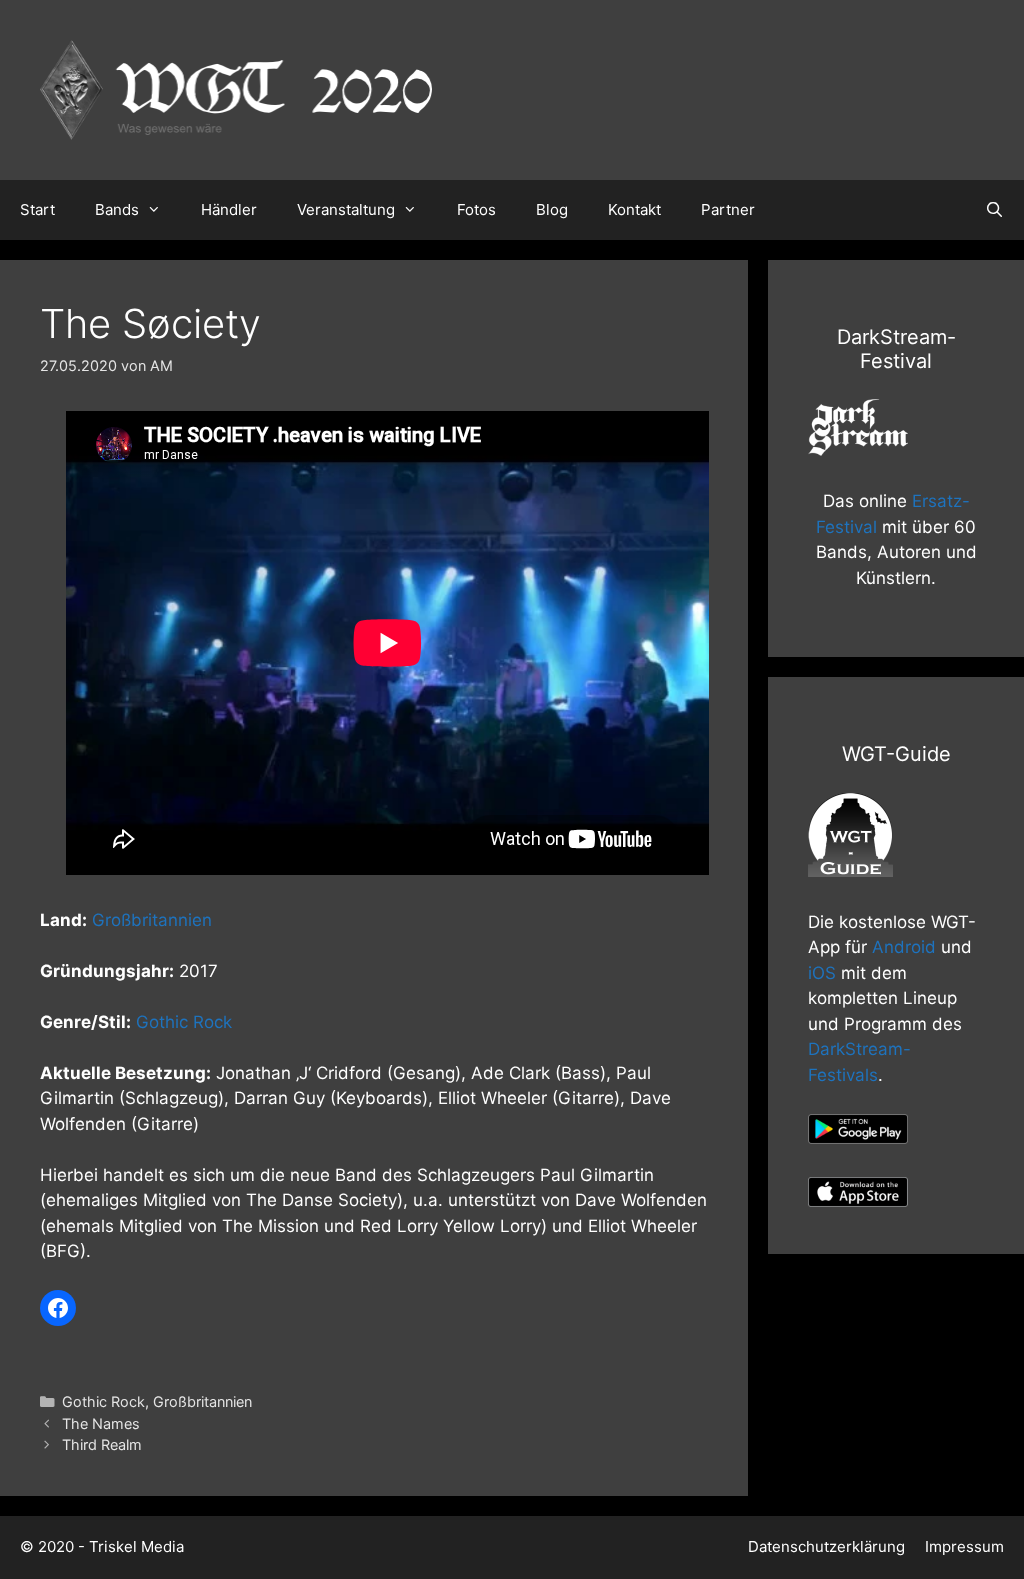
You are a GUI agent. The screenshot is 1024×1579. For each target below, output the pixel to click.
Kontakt (634, 209)
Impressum (964, 1546)
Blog (552, 209)
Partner (728, 209)
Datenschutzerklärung (826, 1546)
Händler (229, 209)
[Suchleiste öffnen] (994, 210)
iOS (822, 973)
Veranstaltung (346, 209)
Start (37, 209)
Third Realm (102, 1444)
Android (904, 947)
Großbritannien (152, 920)
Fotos (476, 209)
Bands (117, 209)
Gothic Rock (184, 1022)
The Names (101, 1423)
